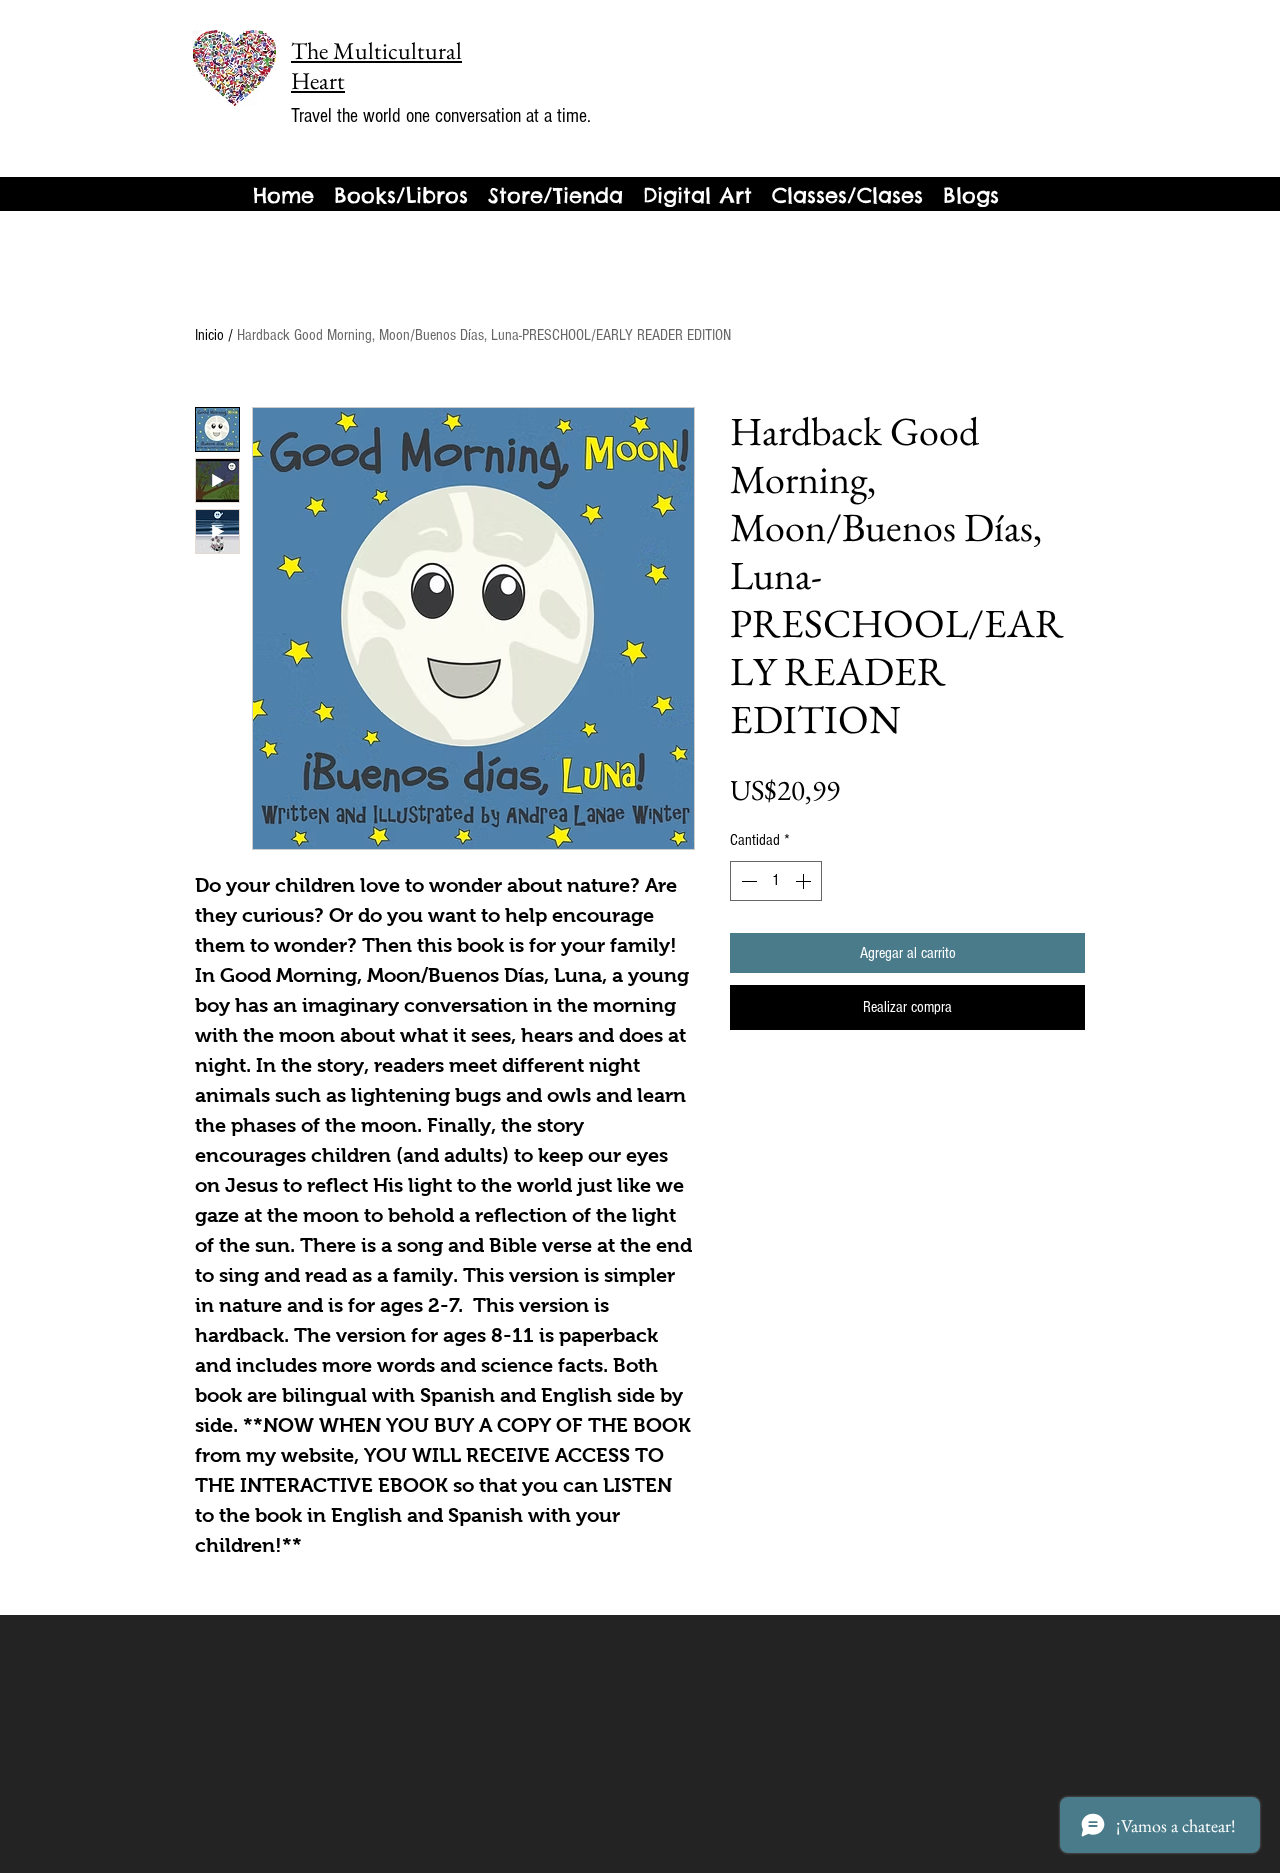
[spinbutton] (776, 881)
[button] (971, 196)
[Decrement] (747, 881)
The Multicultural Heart (376, 65)
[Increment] (805, 881)
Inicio (209, 335)
